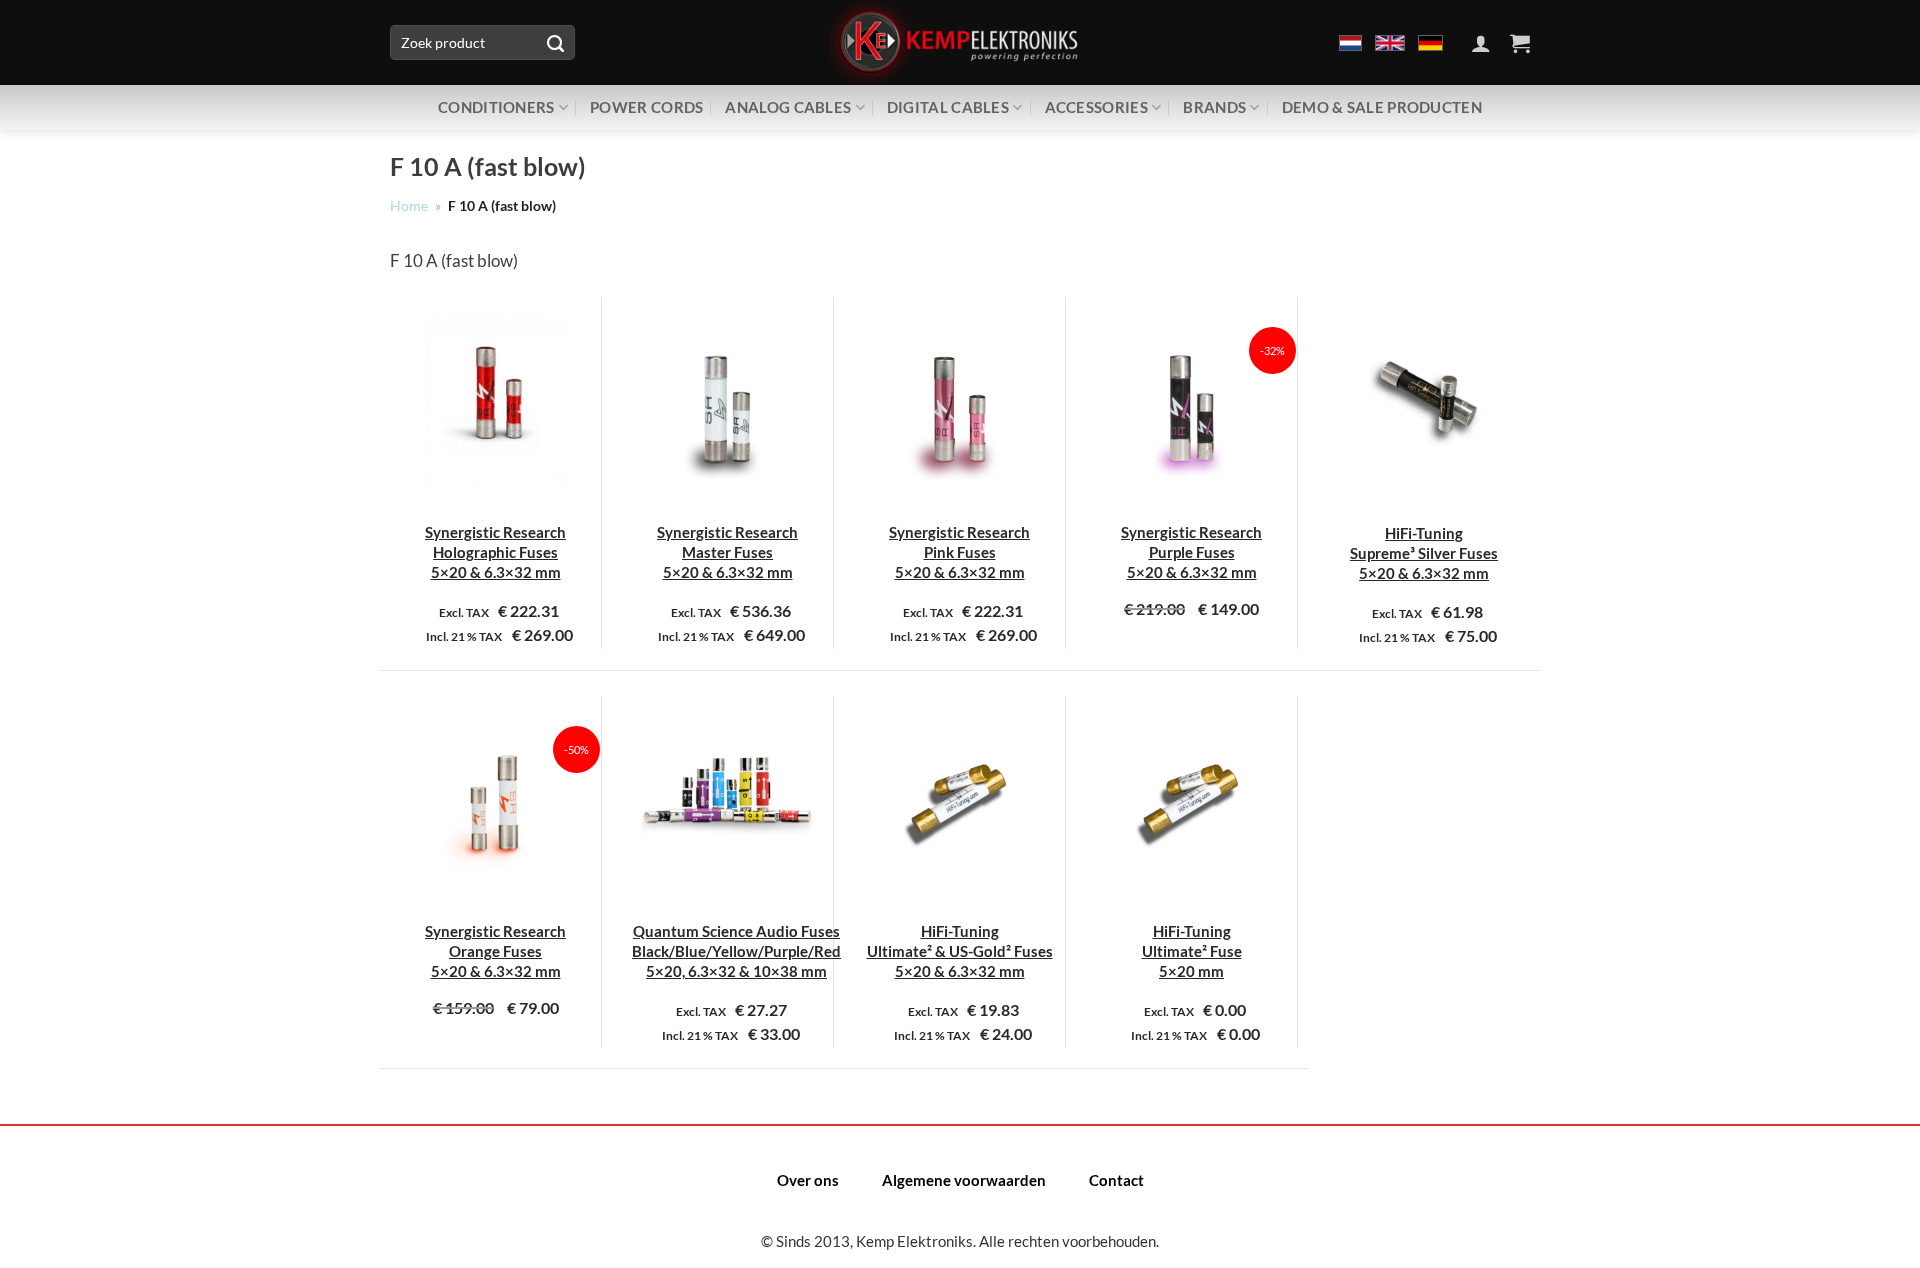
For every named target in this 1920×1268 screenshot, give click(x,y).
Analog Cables (788, 107)
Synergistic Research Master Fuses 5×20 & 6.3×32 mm (727, 552)
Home (409, 206)
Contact (1116, 1180)
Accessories (1096, 107)
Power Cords (646, 107)
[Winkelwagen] (1520, 43)
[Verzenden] (555, 43)
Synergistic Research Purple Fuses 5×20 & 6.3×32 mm (1191, 552)
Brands (1214, 107)
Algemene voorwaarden (964, 1180)
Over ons (808, 1180)
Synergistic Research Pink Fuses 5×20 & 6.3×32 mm (959, 552)
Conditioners (496, 107)
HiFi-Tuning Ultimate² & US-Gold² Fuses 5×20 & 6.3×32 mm (960, 951)
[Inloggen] (1481, 43)
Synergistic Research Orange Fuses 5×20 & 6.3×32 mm (495, 951)
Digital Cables (948, 107)
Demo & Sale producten (1382, 107)
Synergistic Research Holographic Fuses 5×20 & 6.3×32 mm (495, 552)
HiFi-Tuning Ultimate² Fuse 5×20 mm (1192, 951)
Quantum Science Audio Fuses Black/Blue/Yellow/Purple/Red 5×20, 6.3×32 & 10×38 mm (736, 951)
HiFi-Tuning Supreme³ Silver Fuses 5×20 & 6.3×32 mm (1424, 553)
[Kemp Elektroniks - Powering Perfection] (960, 42)
